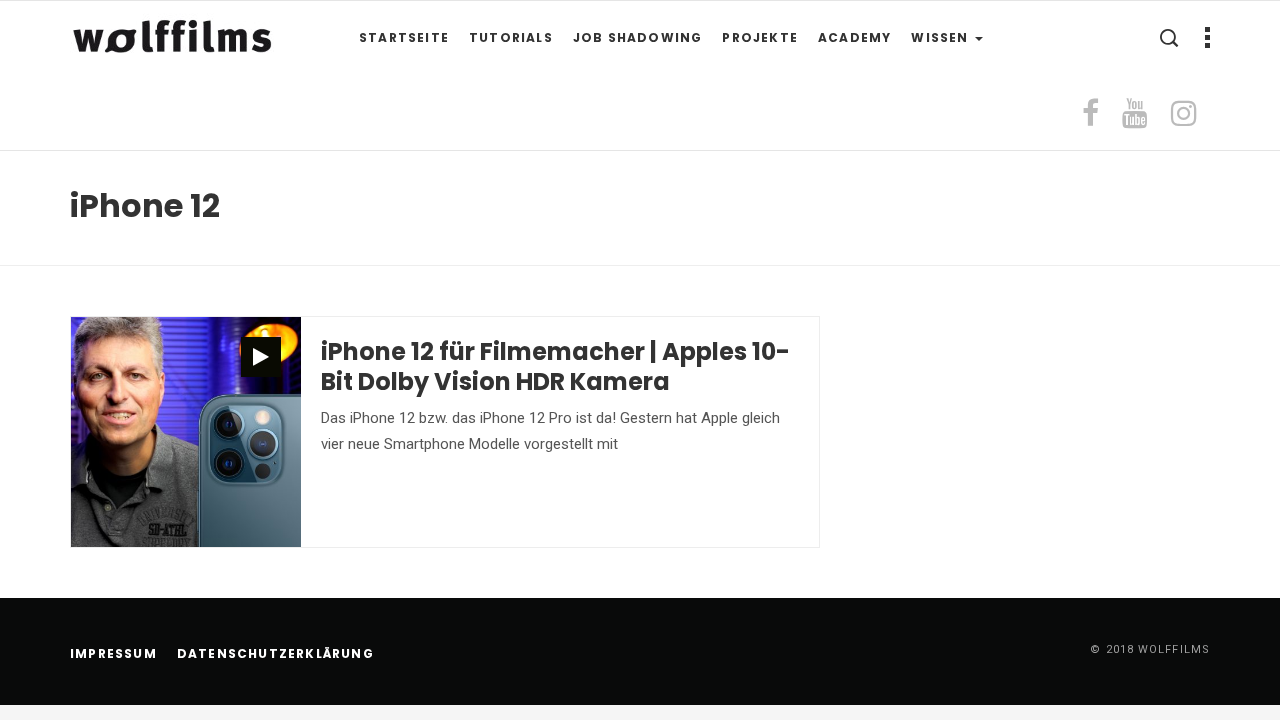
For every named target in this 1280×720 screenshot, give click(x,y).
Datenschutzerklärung (275, 653)
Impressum (113, 653)
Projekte (760, 37)
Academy (854, 37)
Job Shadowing (638, 37)
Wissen (941, 37)
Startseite (404, 37)
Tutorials (511, 37)
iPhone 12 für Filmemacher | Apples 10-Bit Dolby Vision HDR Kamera (555, 366)
